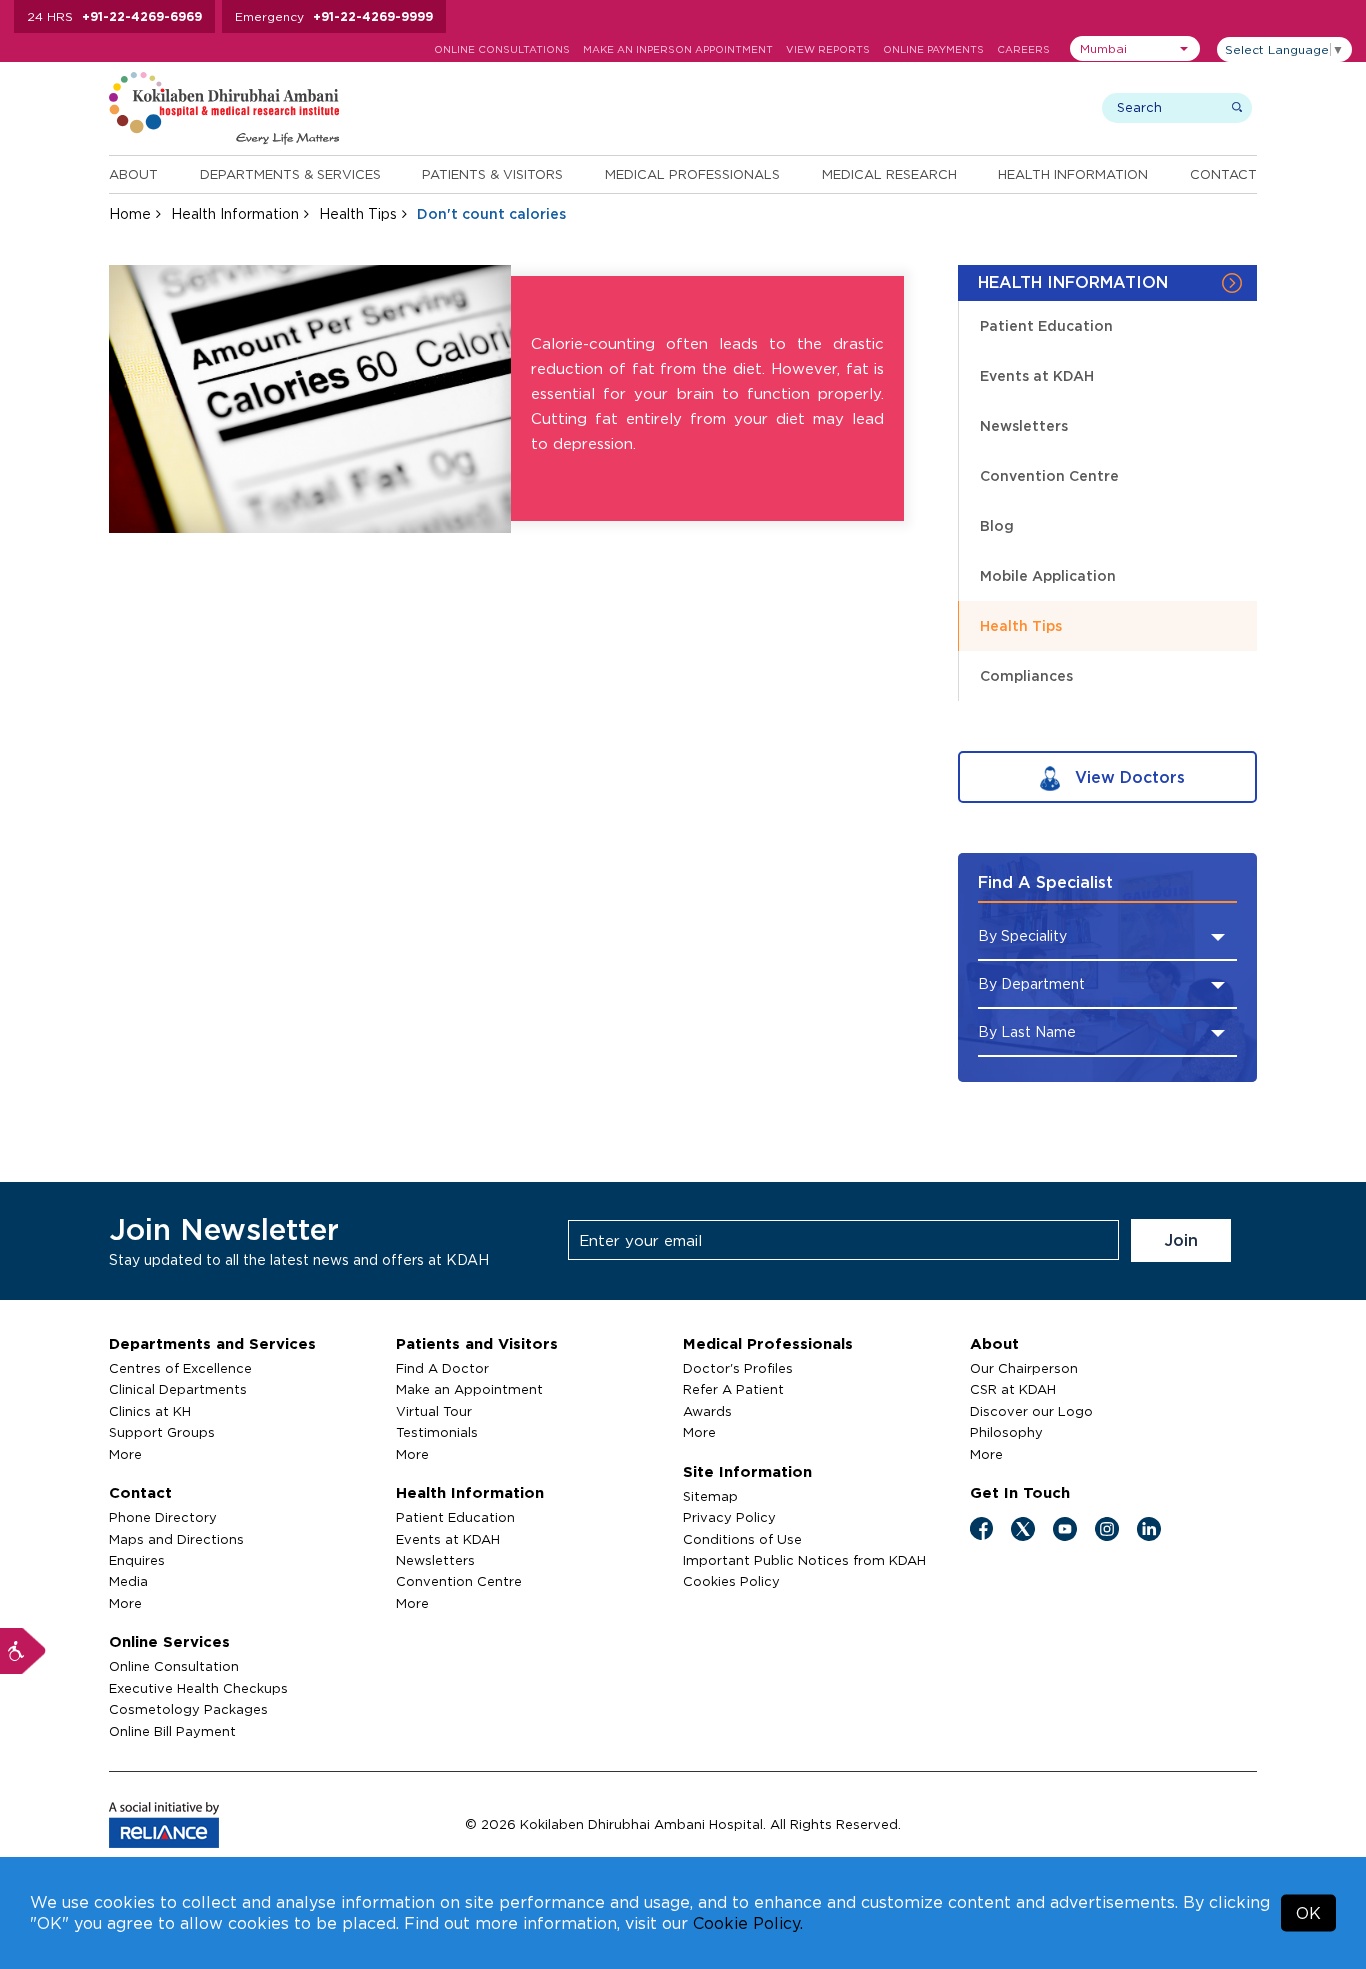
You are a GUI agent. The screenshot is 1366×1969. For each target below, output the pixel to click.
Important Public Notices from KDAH (804, 1560)
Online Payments (933, 49)
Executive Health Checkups (198, 1688)
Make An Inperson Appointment (678, 49)
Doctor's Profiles (738, 1368)
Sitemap (710, 1496)
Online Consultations (502, 49)
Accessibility (23, 1651)
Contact (1223, 174)
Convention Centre (1049, 475)
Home (130, 213)
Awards (707, 1411)
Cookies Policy (731, 1581)
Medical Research (889, 174)
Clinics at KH (150, 1411)
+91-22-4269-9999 (373, 16)
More (125, 1454)
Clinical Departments (178, 1389)
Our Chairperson (1024, 1368)
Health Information (1073, 174)
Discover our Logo (1031, 1411)
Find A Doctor (442, 1368)
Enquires (137, 1560)
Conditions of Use (742, 1539)
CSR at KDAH (1013, 1389)
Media (128, 1581)
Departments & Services (290, 174)
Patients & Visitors (492, 174)
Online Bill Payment (172, 1731)
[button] (1135, 48)
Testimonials (437, 1432)
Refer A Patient (733, 1389)
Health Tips (358, 213)
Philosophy (1006, 1432)
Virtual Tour (434, 1411)
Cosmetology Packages (188, 1709)
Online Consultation (174, 1666)
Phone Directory (163, 1517)
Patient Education (1046, 325)
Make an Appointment (469, 1389)
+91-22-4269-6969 (142, 16)
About (133, 174)
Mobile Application (1048, 575)
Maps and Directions (176, 1539)
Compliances (1026, 675)
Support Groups (162, 1432)
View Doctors (1127, 777)
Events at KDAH (1037, 375)
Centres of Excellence (180, 1368)
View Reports (828, 49)
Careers (1023, 49)
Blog (997, 525)
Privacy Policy (729, 1517)
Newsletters (1024, 425)
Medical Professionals (692, 174)
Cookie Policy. (748, 1923)
